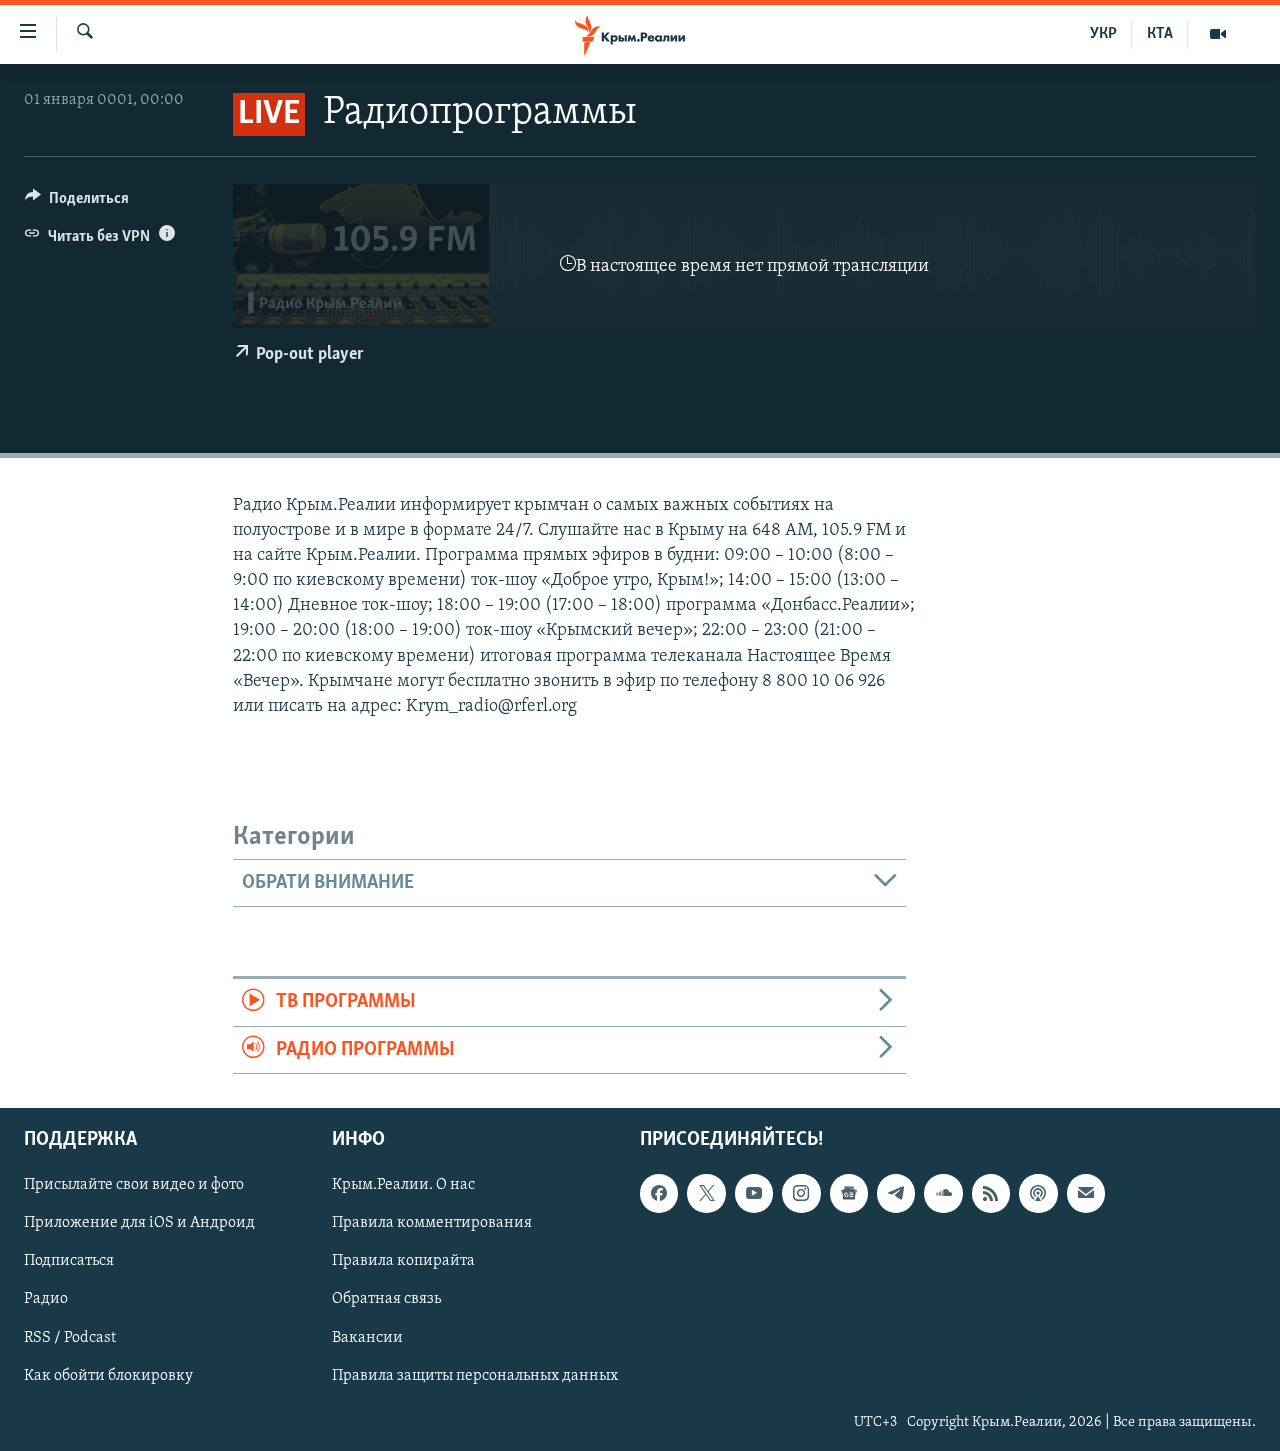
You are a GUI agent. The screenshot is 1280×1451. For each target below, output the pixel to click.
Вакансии (367, 1338)
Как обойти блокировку (108, 1376)
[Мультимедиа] (1218, 34)
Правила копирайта (403, 1262)
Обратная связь (386, 1300)
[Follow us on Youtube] (754, 1193)
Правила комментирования (432, 1224)
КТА (1160, 34)
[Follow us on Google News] (849, 1193)
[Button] (77, 203)
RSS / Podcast (70, 1338)
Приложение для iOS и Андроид (139, 1224)
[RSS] (991, 1193)
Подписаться (69, 1262)
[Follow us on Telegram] (896, 1193)
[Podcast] (1038, 1193)
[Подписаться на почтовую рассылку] (1086, 1193)
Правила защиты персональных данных (475, 1376)
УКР (1103, 34)
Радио (46, 1300)
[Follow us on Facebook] (659, 1193)
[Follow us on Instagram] (801, 1193)
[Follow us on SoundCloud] (943, 1193)
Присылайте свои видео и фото (134, 1185)
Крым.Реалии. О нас (403, 1185)
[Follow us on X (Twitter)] (706, 1193)
